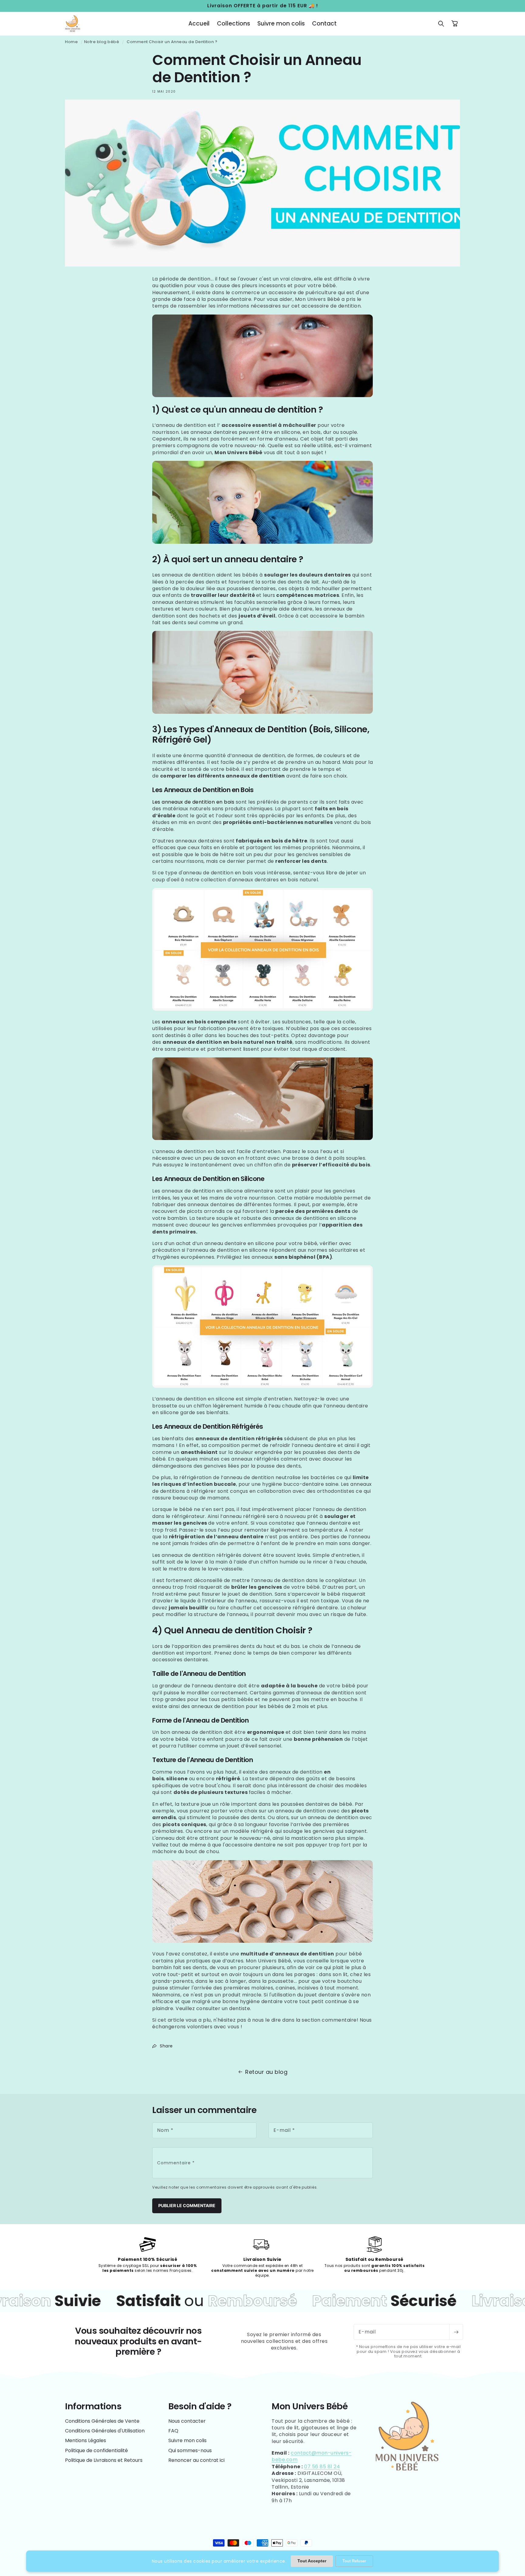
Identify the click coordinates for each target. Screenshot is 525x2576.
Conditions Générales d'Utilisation (105, 2431)
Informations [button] (93, 2406)
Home (71, 42)
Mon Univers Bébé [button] (310, 2406)
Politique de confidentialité (96, 2450)
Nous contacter (187, 2421)
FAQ (173, 2431)
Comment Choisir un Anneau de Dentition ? (172, 42)
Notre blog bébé (102, 42)
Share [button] (166, 2046)
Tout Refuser (354, 2561)
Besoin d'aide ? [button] (200, 2406)
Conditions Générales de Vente (102, 2421)
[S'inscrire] (456, 2332)
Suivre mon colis (187, 2440)
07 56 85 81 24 (322, 2467)
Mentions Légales (86, 2440)
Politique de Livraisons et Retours (104, 2460)
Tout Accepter (312, 2561)
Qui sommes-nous (190, 2450)
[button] (441, 24)
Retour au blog (266, 2072)
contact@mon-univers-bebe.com (312, 2456)
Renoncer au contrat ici (196, 2460)
